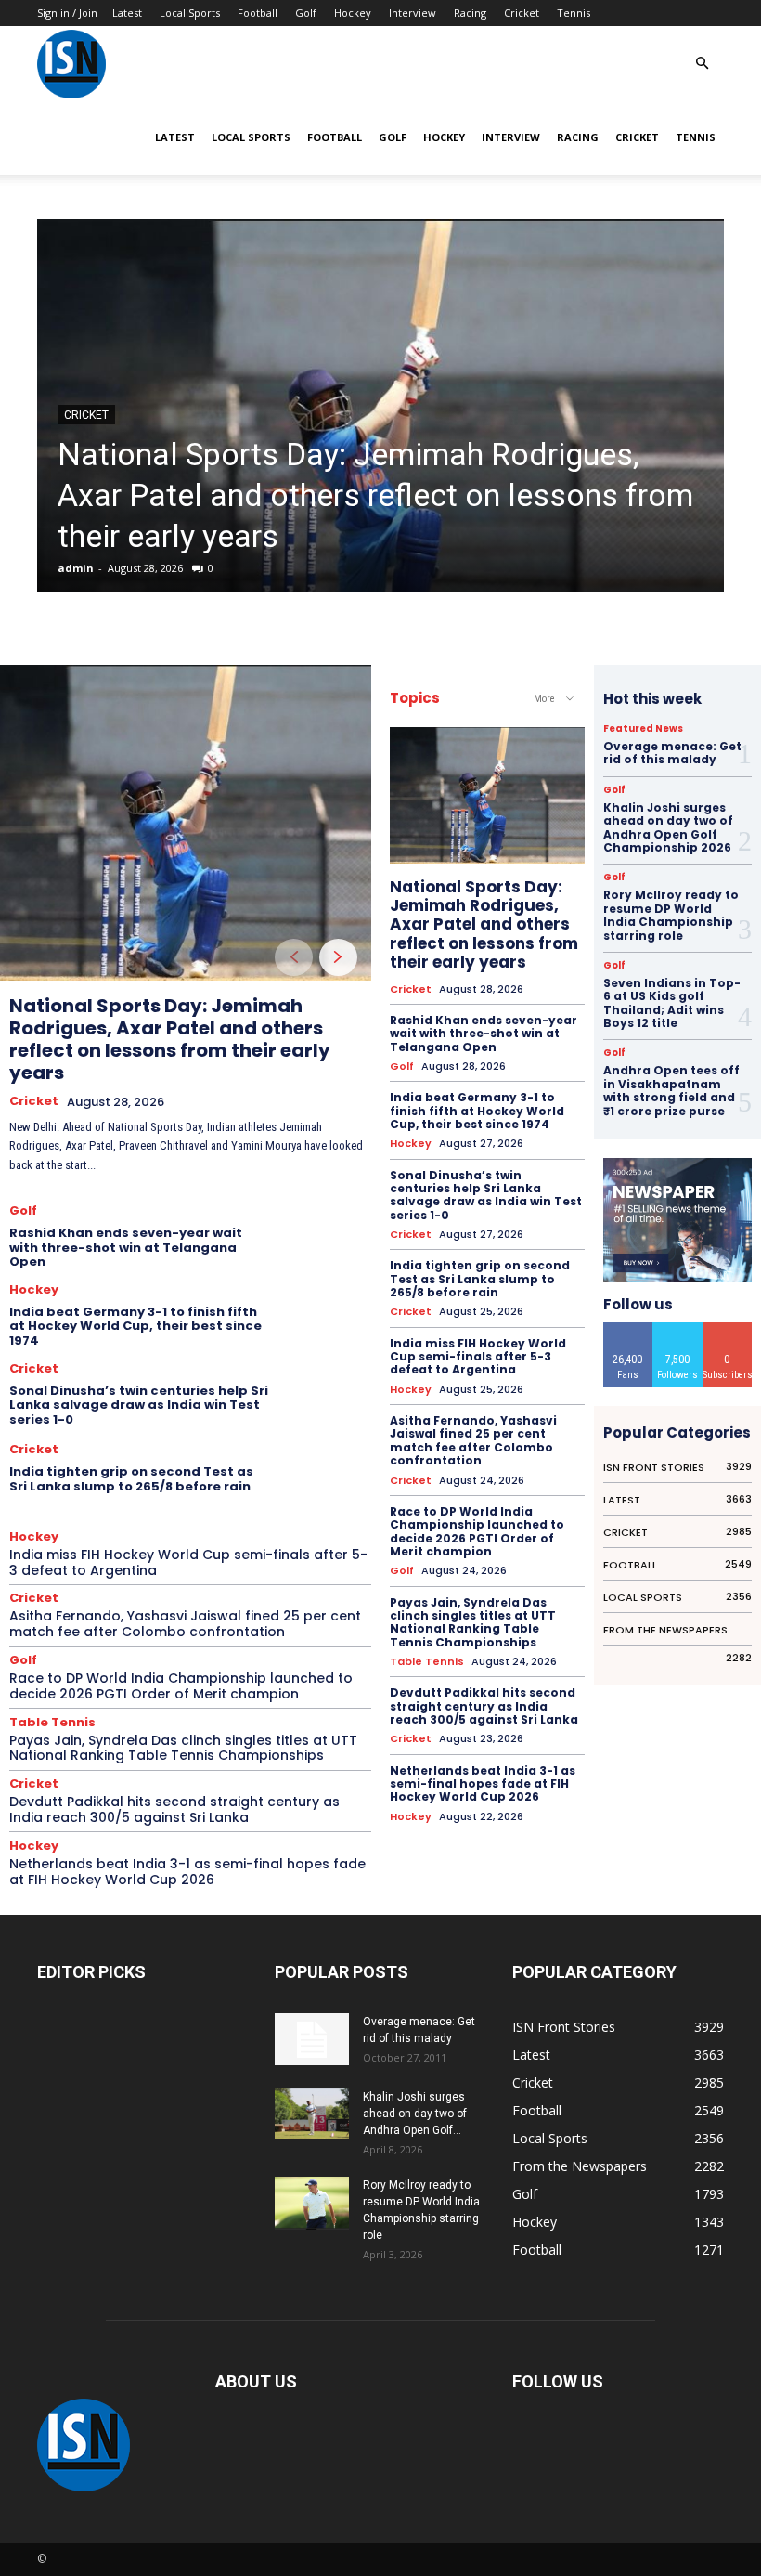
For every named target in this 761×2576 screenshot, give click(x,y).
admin (76, 568)
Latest (127, 13)
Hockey (353, 13)
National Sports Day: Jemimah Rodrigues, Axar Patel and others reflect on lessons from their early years (375, 495)
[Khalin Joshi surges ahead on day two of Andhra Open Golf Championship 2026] (312, 2113)
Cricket (522, 13)
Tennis (574, 13)
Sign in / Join (67, 13)
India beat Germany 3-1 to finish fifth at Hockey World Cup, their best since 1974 (135, 1326)
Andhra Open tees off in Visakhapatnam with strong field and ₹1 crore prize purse (671, 1090)
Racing (470, 13)
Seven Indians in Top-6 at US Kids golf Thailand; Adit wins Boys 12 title (672, 1003)
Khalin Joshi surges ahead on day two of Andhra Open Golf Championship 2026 (668, 827)
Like (628, 1329)
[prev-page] (294, 957)
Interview (413, 13)
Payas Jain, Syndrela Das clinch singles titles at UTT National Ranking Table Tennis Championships (183, 1748)
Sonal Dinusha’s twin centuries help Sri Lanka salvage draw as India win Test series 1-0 (139, 1405)
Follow (678, 1329)
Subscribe (728, 1329)
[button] (702, 64)
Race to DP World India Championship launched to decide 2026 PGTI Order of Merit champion (181, 1686)
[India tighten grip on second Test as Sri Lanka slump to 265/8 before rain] (328, 1471)
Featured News (643, 729)
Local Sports (190, 13)
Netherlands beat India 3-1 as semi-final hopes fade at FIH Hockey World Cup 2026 (187, 1872)
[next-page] (338, 957)
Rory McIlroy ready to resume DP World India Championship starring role (671, 915)
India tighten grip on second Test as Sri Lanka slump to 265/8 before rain (131, 1479)
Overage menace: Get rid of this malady (672, 753)
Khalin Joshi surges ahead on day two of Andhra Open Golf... (415, 2114)
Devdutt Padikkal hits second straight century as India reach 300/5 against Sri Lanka (174, 1809)
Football (258, 13)
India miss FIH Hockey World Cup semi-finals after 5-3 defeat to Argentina (188, 1562)
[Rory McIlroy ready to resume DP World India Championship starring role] (312, 2203)
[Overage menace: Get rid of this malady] (312, 2039)
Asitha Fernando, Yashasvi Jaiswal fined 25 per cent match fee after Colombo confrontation (185, 1624)
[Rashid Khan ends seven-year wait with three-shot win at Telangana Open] (328, 1235)
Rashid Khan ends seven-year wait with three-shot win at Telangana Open (126, 1247)
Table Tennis (52, 1722)
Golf (306, 13)
